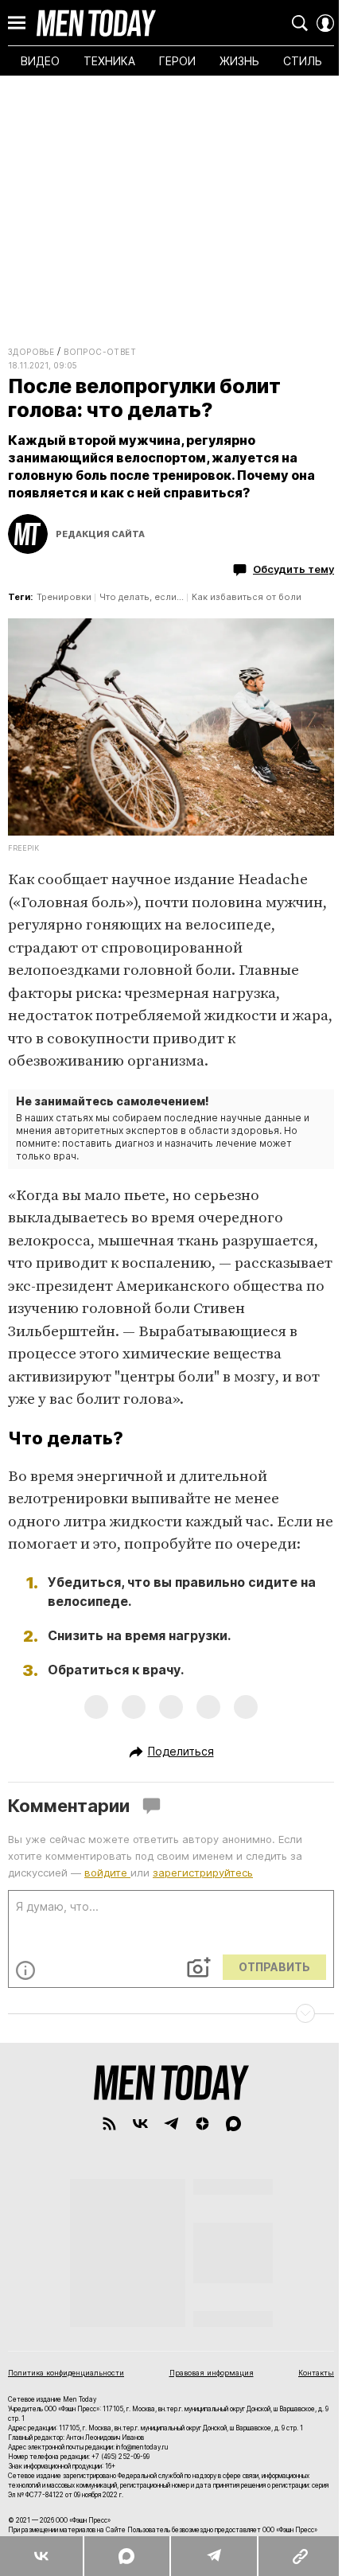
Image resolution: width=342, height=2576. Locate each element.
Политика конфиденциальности (66, 2373)
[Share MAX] (126, 2556)
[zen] (202, 2124)
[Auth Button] (325, 23)
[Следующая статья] (171, 2013)
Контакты (316, 2373)
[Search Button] (300, 23)
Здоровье (31, 352)
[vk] (140, 2124)
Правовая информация (212, 2373)
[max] (233, 2124)
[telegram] (171, 2124)
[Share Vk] (41, 2556)
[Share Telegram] (213, 2556)
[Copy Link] (299, 2556)
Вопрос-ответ (100, 352)
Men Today (96, 23)
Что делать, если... (142, 597)
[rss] (109, 2124)
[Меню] (17, 23)
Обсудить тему (293, 569)
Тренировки (64, 597)
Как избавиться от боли (247, 597)
